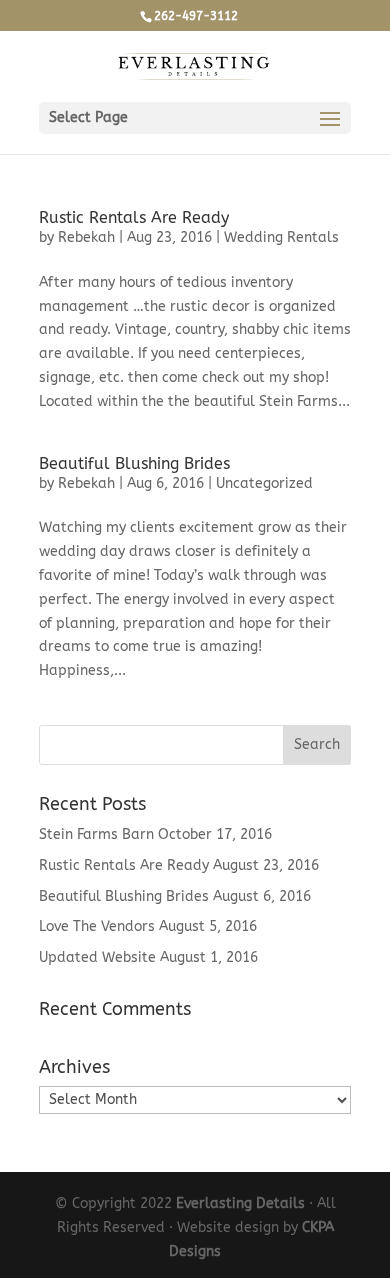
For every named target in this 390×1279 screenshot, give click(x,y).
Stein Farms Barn (96, 834)
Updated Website (97, 957)
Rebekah (86, 237)
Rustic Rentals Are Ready (134, 217)
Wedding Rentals (281, 237)
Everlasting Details (240, 1203)
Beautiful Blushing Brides (134, 463)
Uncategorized (264, 483)
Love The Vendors (97, 926)
